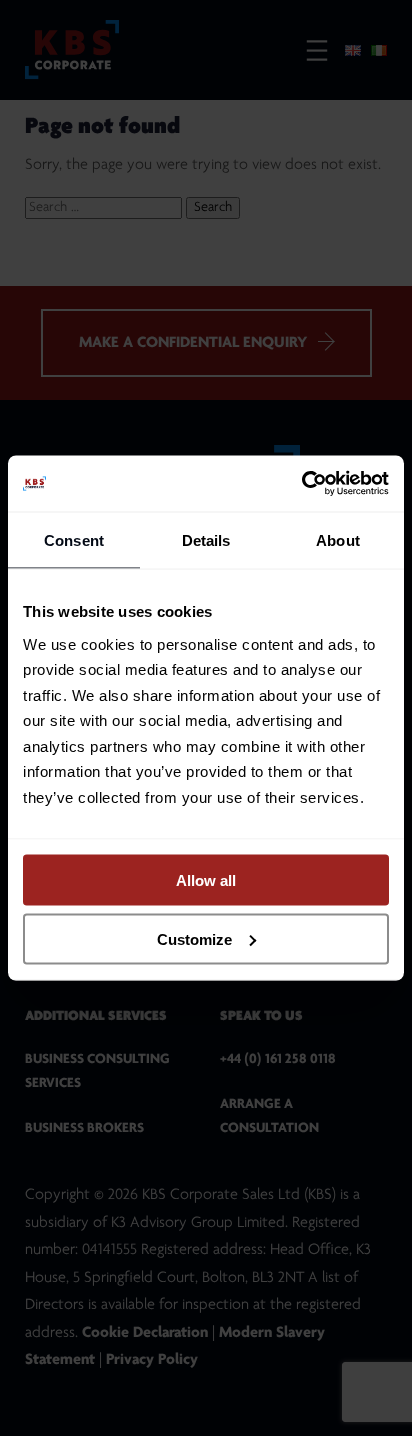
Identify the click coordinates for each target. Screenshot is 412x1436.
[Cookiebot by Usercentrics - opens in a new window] (301, 484)
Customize (194, 938)
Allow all (206, 880)
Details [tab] (206, 539)
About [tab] (338, 539)
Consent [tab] (74, 539)
